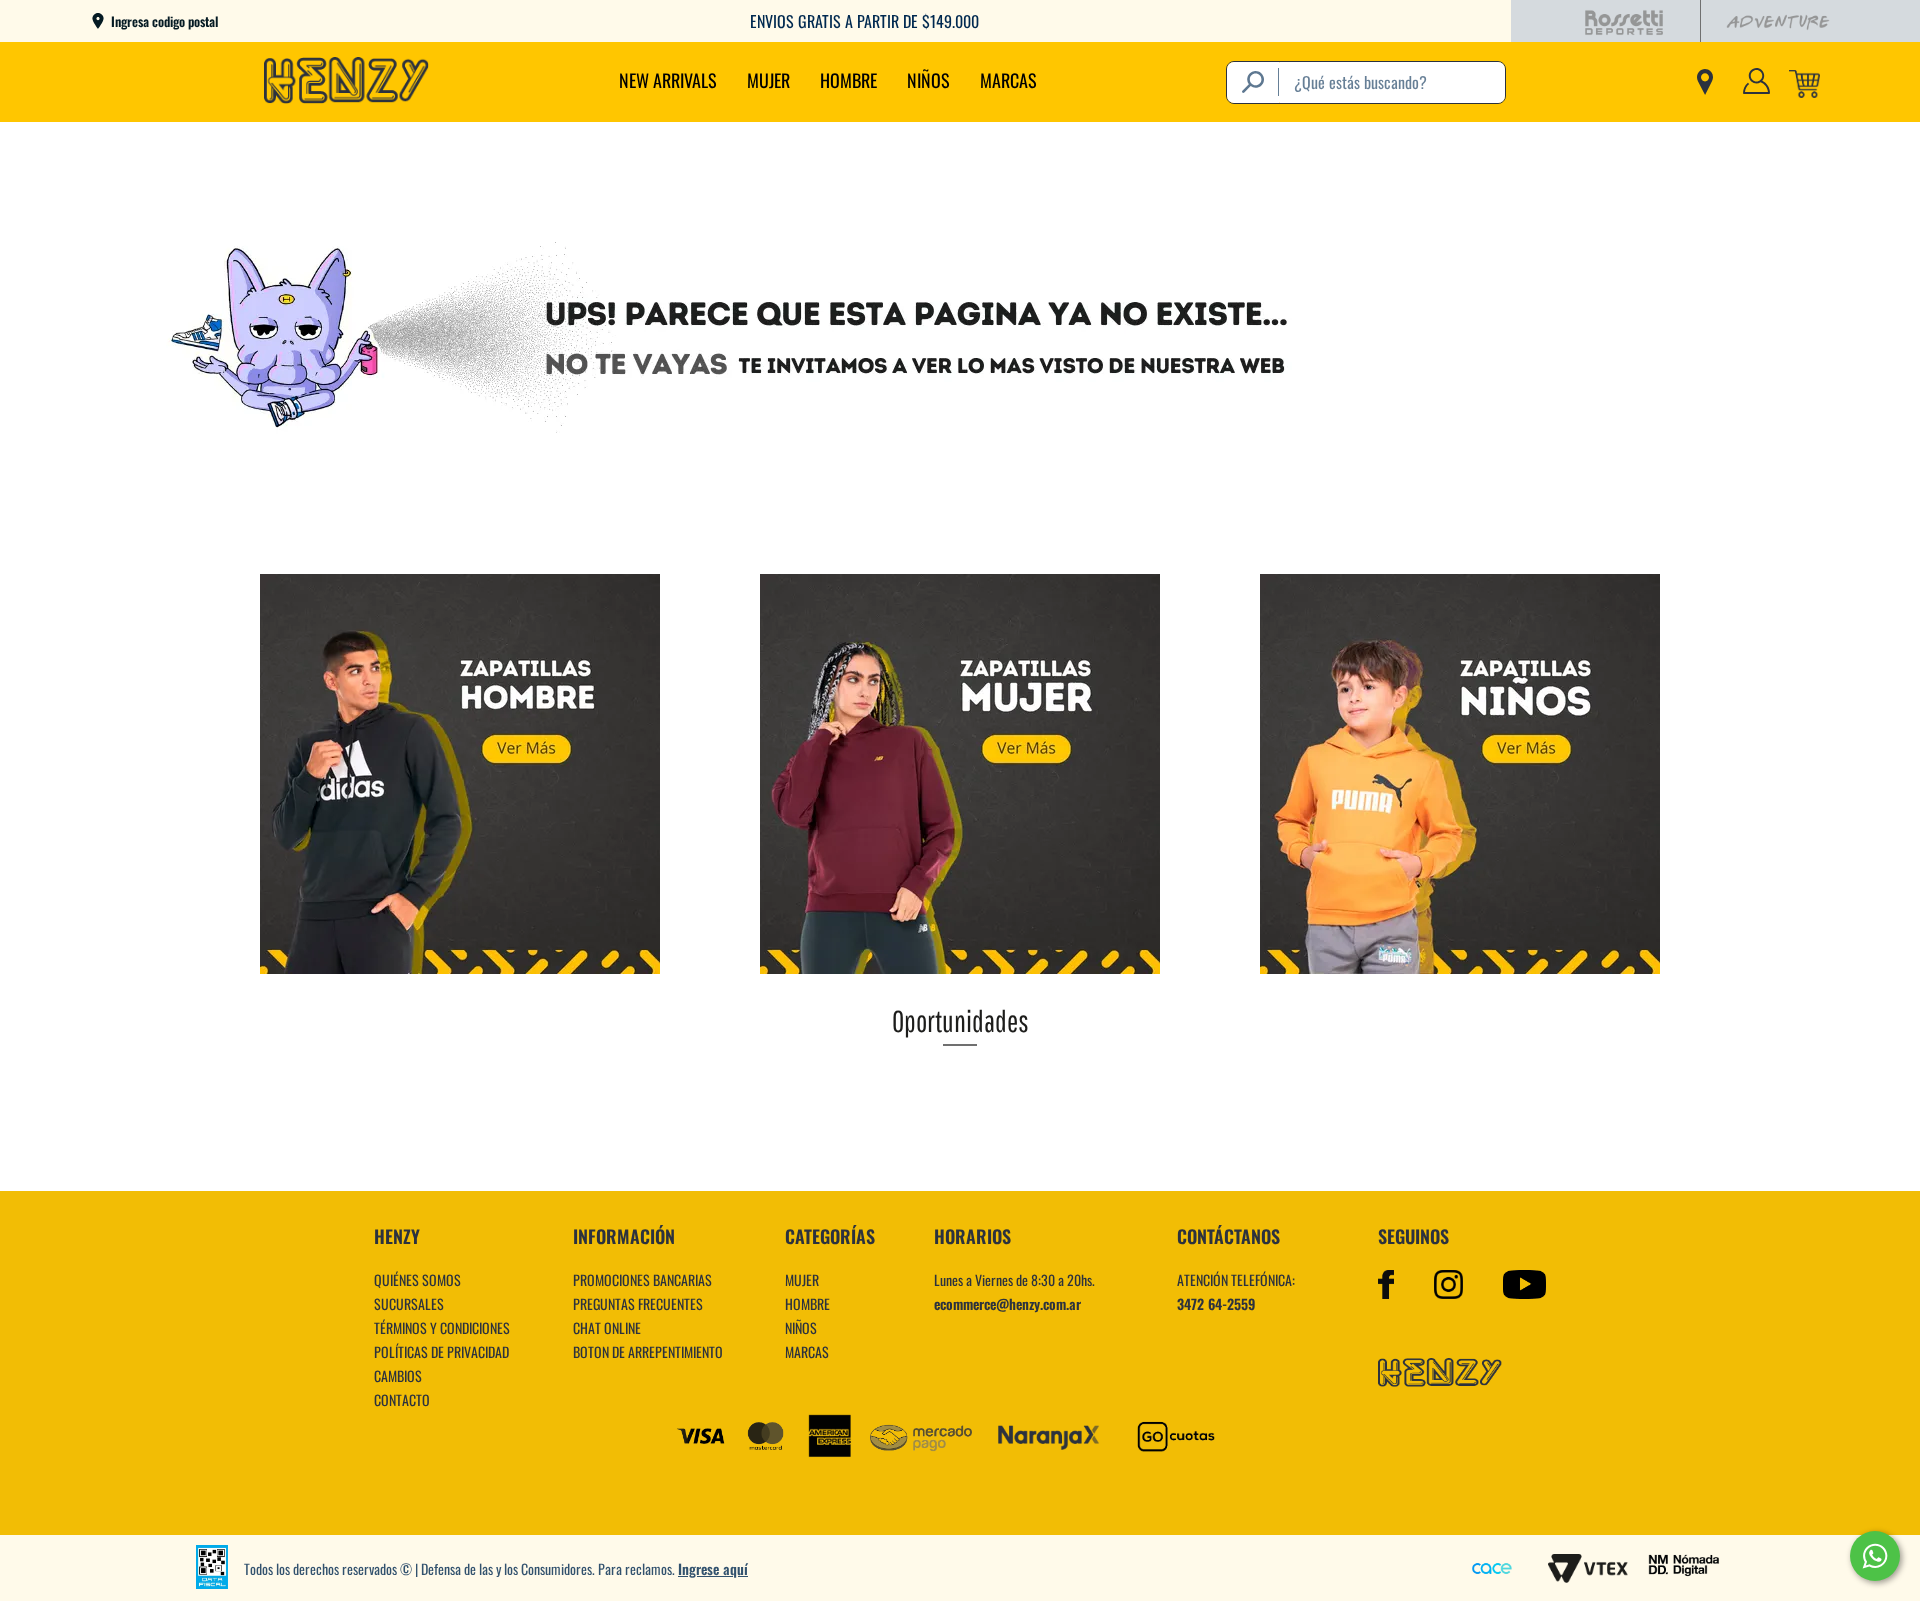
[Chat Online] (1875, 1556)
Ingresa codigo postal (164, 21)
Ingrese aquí (713, 1568)
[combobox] (1366, 82)
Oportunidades (960, 1020)
